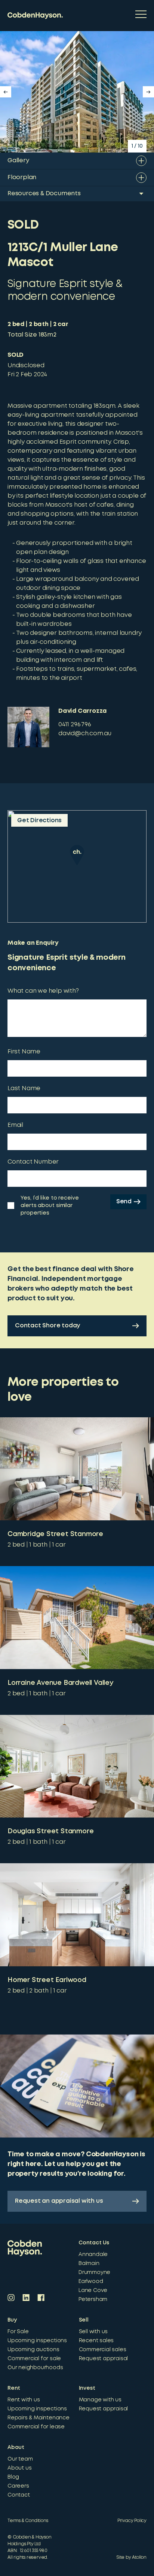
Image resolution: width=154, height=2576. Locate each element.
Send (124, 1202)
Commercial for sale (34, 2359)
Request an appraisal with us (59, 2201)
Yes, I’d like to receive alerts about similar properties (50, 1206)
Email (15, 1125)
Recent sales (96, 2341)
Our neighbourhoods (35, 2368)
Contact (19, 2495)
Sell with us (93, 2332)
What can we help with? (43, 991)
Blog (13, 2477)
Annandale (93, 2254)
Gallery (18, 161)
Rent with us (24, 2400)
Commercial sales (103, 2350)
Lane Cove (93, 2290)
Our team (20, 2459)
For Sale (18, 2332)
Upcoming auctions (33, 2350)
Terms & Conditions (28, 2521)
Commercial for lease (36, 2427)
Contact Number (33, 1162)
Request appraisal (104, 2359)
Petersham (93, 2299)
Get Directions (39, 821)
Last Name (24, 1088)
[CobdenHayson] (35, 16)
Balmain (89, 2263)
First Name (24, 1052)
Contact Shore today (47, 1326)
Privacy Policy (132, 2521)
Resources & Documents (44, 194)
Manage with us (100, 2400)
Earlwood (91, 2281)
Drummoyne (94, 2272)
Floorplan (22, 177)
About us (19, 2468)
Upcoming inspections (37, 2341)
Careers (18, 2486)
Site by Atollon (132, 2557)
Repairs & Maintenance (38, 2418)
